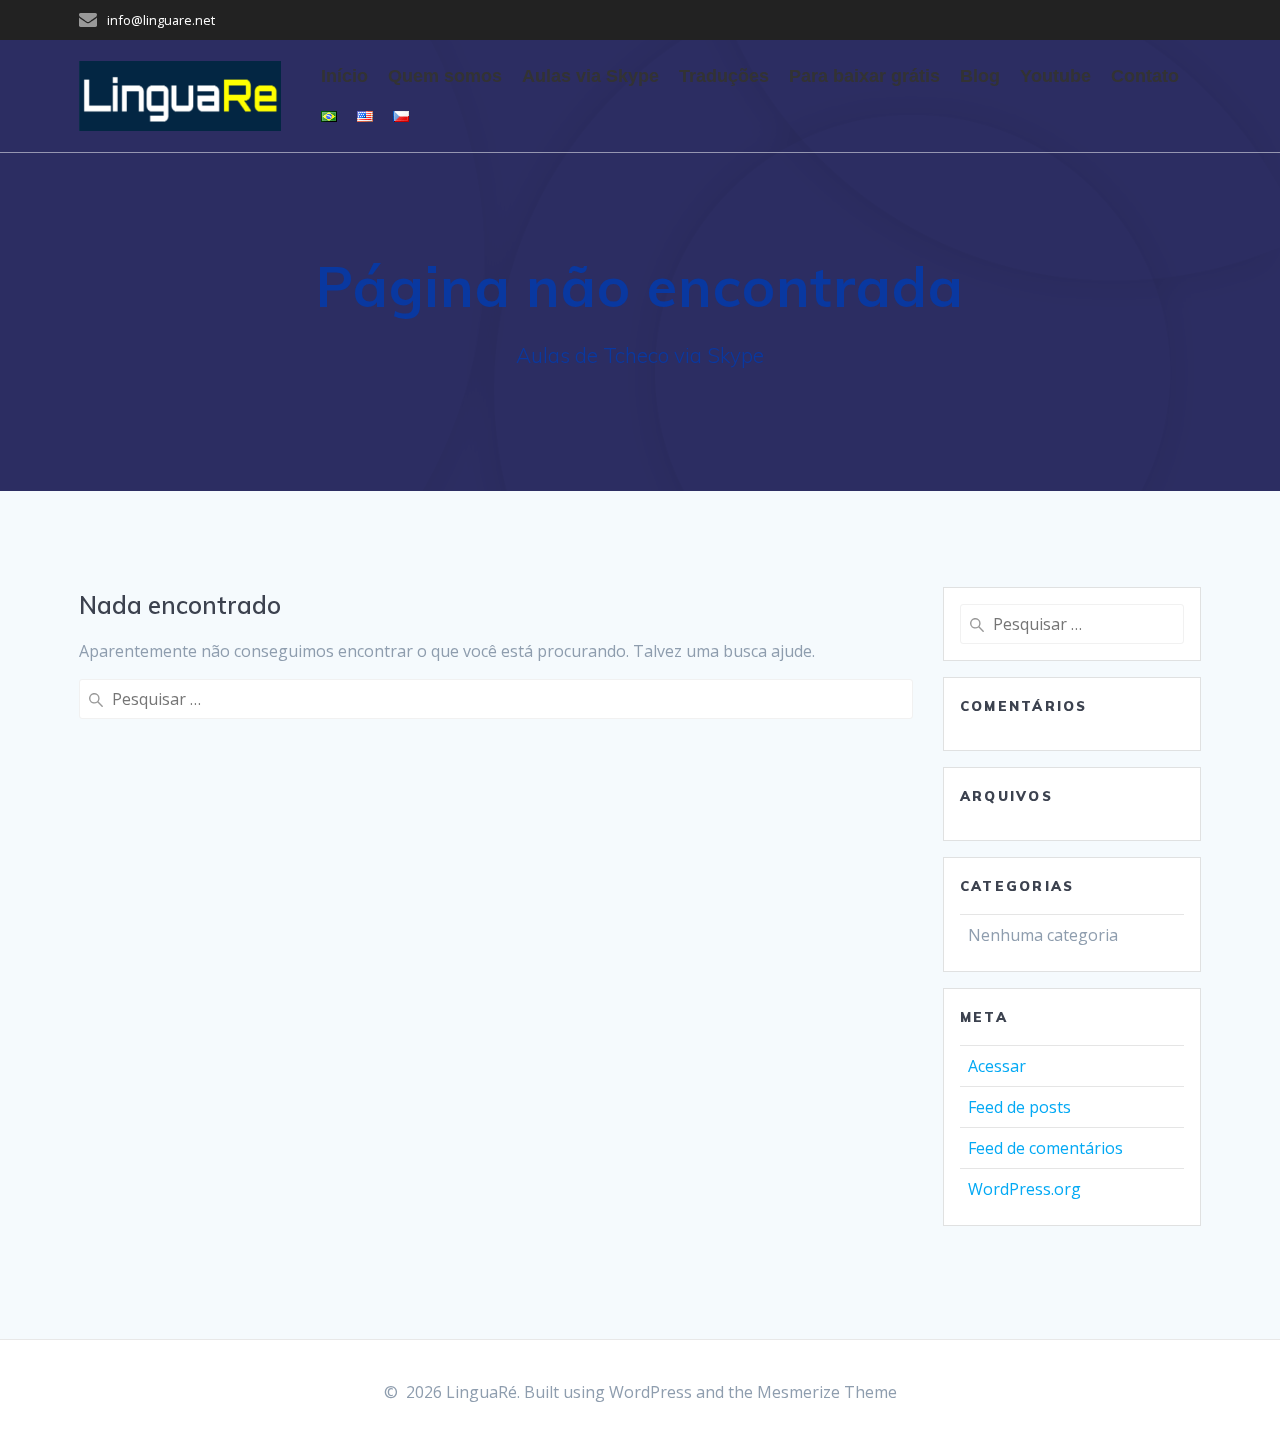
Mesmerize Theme (827, 1392)
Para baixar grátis (864, 76)
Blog (980, 76)
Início (344, 76)
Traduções (724, 76)
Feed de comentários (1045, 1148)
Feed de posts (1019, 1107)
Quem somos (445, 76)
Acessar (997, 1066)
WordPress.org (1024, 1189)
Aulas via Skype (590, 76)
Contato (1145, 76)
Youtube (1055, 76)
